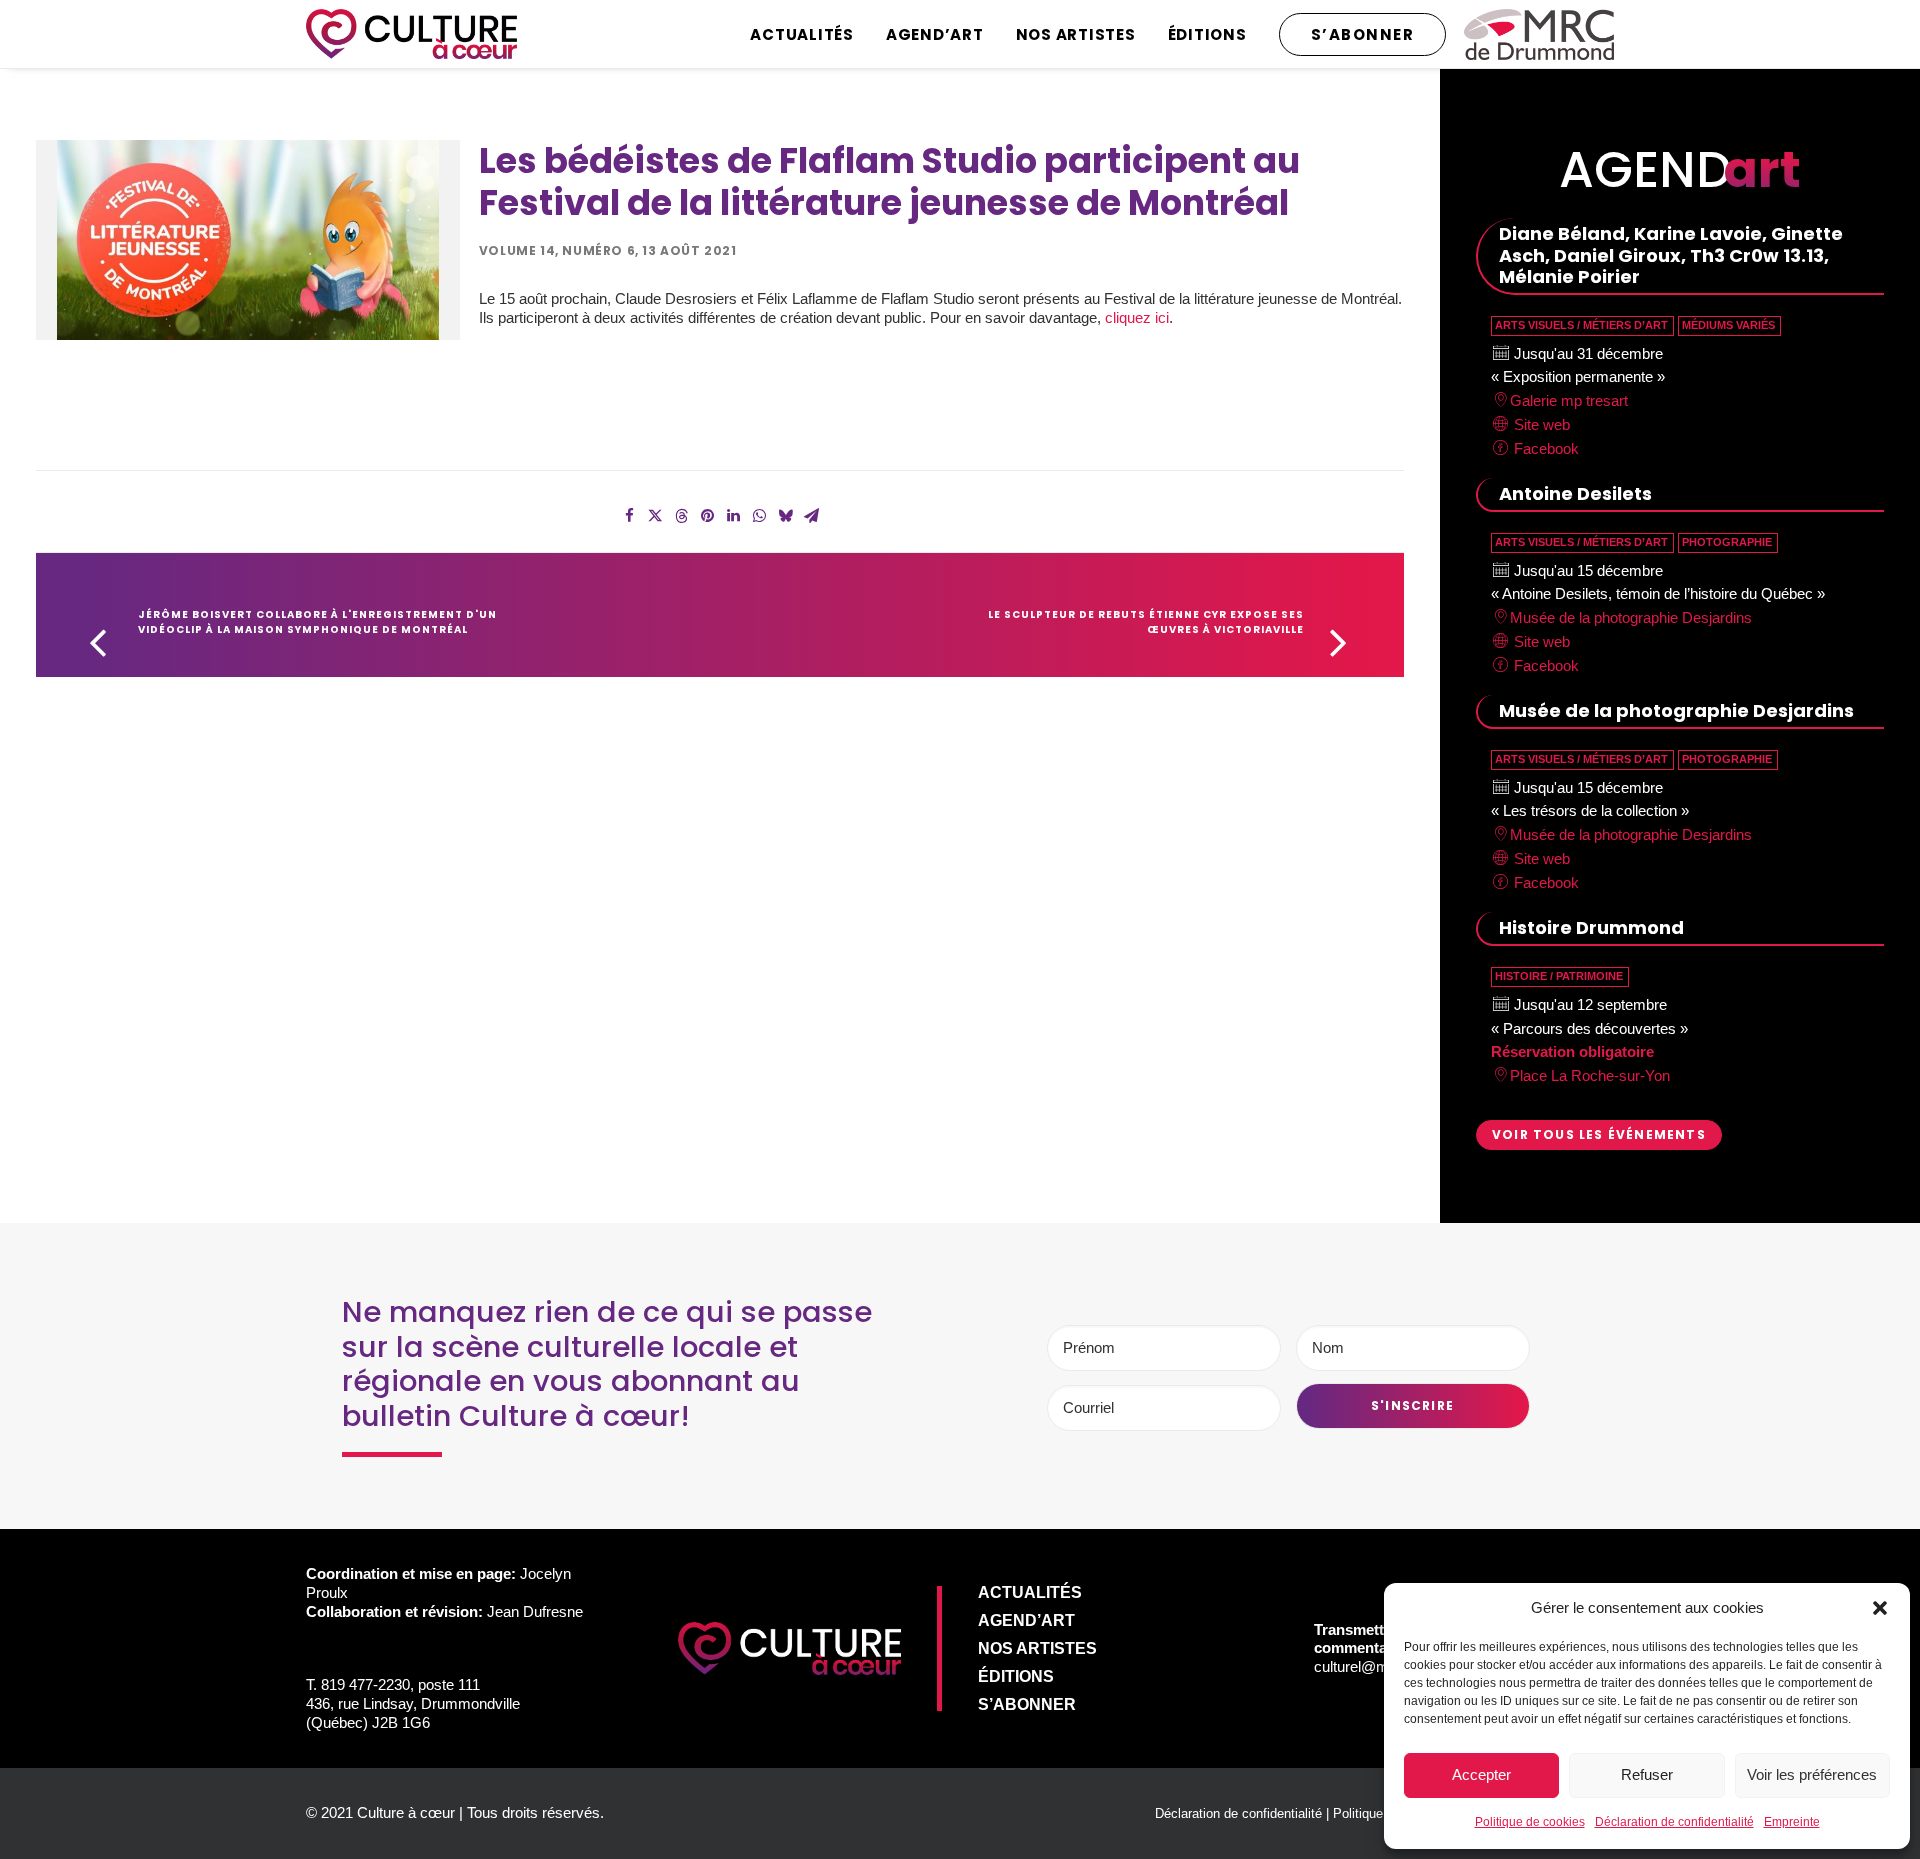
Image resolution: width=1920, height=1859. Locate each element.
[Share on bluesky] (785, 516)
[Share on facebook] (629, 516)
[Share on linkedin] (733, 516)
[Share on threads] (681, 516)
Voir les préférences (1812, 1774)
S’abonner (1027, 1704)
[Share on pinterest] (707, 516)
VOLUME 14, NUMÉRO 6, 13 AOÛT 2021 (608, 250)
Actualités (802, 34)
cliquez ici (1137, 317)
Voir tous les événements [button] (1599, 1134)
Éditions (1207, 34)
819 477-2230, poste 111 (400, 1684)
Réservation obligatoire (1572, 1051)
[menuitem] (809, 34)
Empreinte (1792, 1822)
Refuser (1647, 1774)
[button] (1880, 1608)
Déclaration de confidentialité (1674, 1822)
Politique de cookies (1530, 1822)
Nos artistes (1076, 34)
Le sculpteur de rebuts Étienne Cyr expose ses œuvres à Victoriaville (1147, 622)
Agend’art (935, 34)
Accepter (1481, 1774)
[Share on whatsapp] (759, 516)
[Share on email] (811, 516)
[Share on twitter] (655, 516)
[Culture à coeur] (411, 34)
